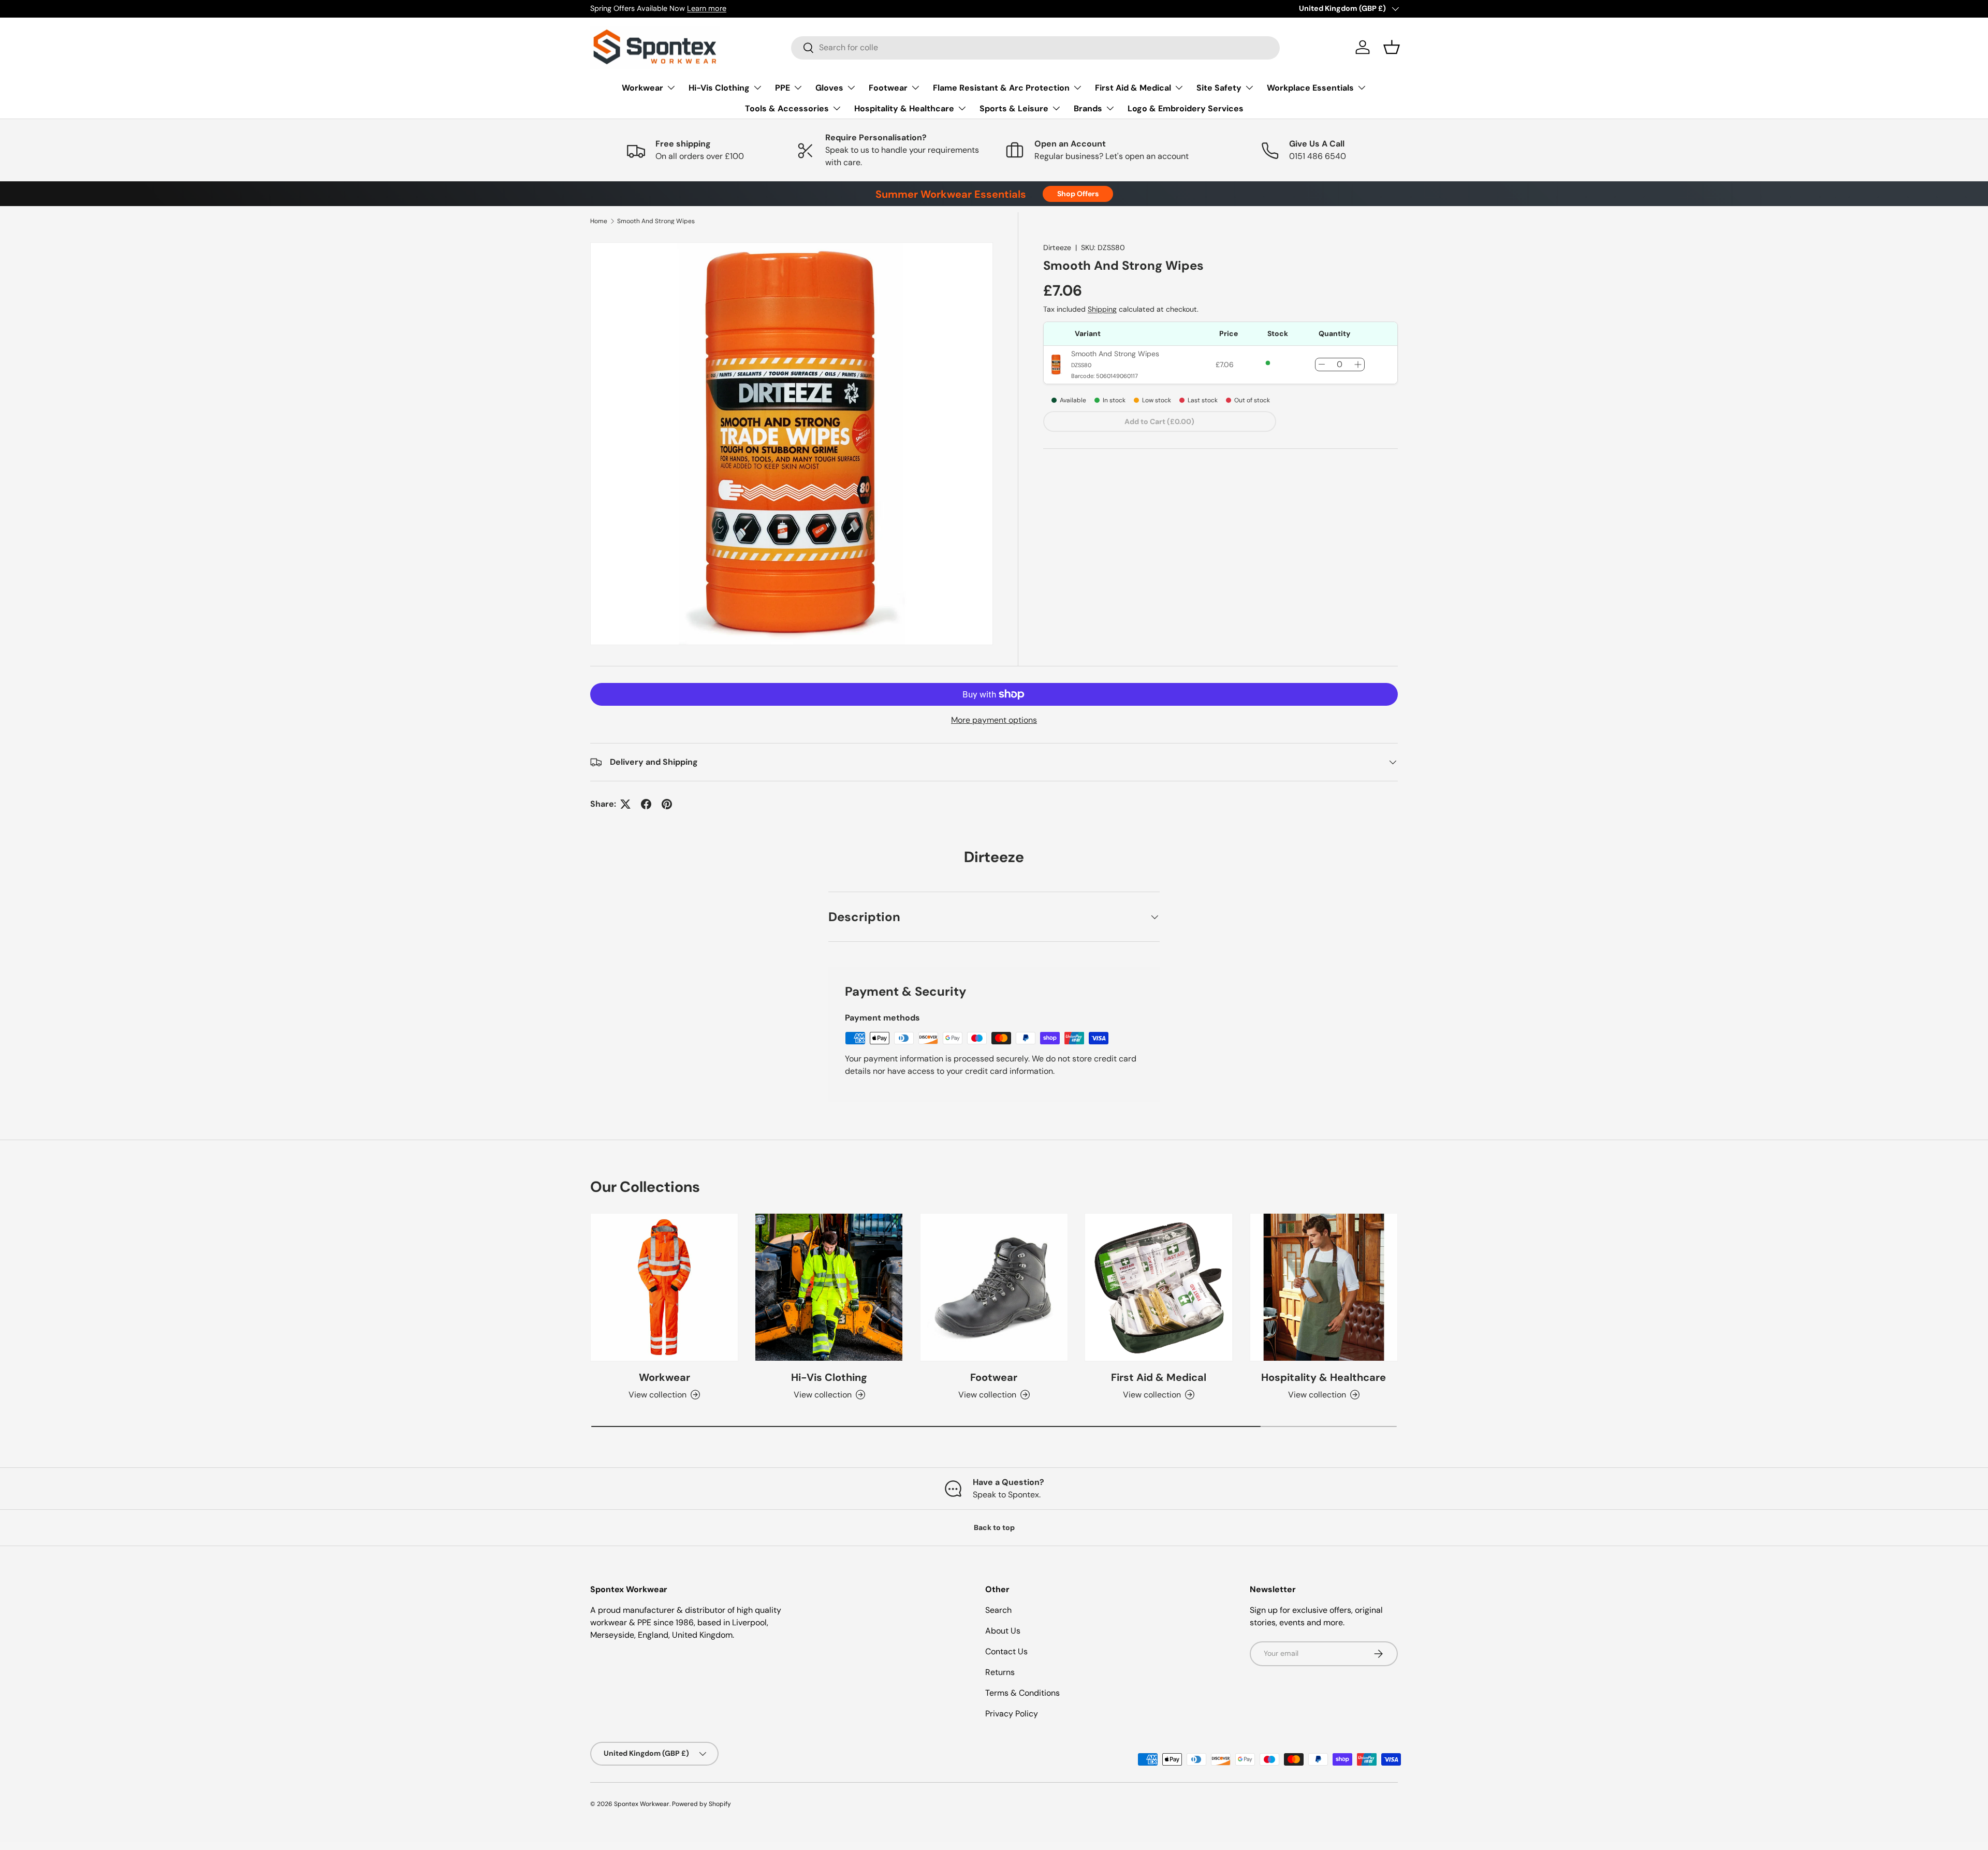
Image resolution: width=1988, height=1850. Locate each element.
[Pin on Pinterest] (667, 804)
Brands (1088, 108)
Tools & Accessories (787, 108)
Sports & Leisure (1014, 108)
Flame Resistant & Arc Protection (1001, 88)
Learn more (707, 8)
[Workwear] (664, 1287)
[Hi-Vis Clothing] (829, 1287)
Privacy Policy (1012, 1714)
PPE (783, 88)
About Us (1003, 1631)
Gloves (829, 88)
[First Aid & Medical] (1159, 1287)
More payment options (994, 720)
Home (599, 221)
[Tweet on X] (625, 804)
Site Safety (1219, 88)
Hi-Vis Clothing (719, 88)
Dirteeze (1057, 247)
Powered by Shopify (701, 1804)
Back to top (994, 1527)
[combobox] (1035, 47)
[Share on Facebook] (646, 804)
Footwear (888, 88)
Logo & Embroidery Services (1186, 108)
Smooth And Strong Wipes (656, 221)
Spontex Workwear (642, 1804)
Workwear (642, 88)
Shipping (1102, 309)
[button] (1392, 47)
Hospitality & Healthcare (904, 108)
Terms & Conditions (1022, 1693)
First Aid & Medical (1133, 88)
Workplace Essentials (1310, 88)
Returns (1000, 1672)
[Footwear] (994, 1287)
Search (998, 1610)
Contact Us (1006, 1651)
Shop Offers (1078, 194)
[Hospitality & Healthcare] (1324, 1287)
